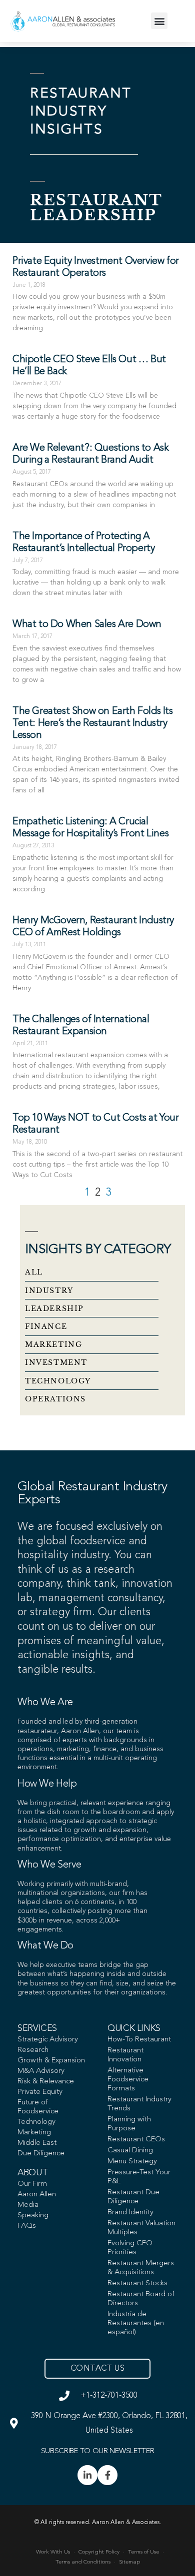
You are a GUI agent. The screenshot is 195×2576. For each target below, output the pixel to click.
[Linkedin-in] (87, 2475)
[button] (159, 21)
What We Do (45, 1946)
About (32, 2173)
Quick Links (134, 2028)
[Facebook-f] (107, 2475)
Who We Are (45, 1703)
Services (37, 2028)
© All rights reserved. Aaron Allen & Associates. (98, 2523)
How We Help (47, 1784)
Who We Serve (49, 1865)
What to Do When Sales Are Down (87, 625)
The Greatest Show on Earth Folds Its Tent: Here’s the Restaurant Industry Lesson (93, 723)
